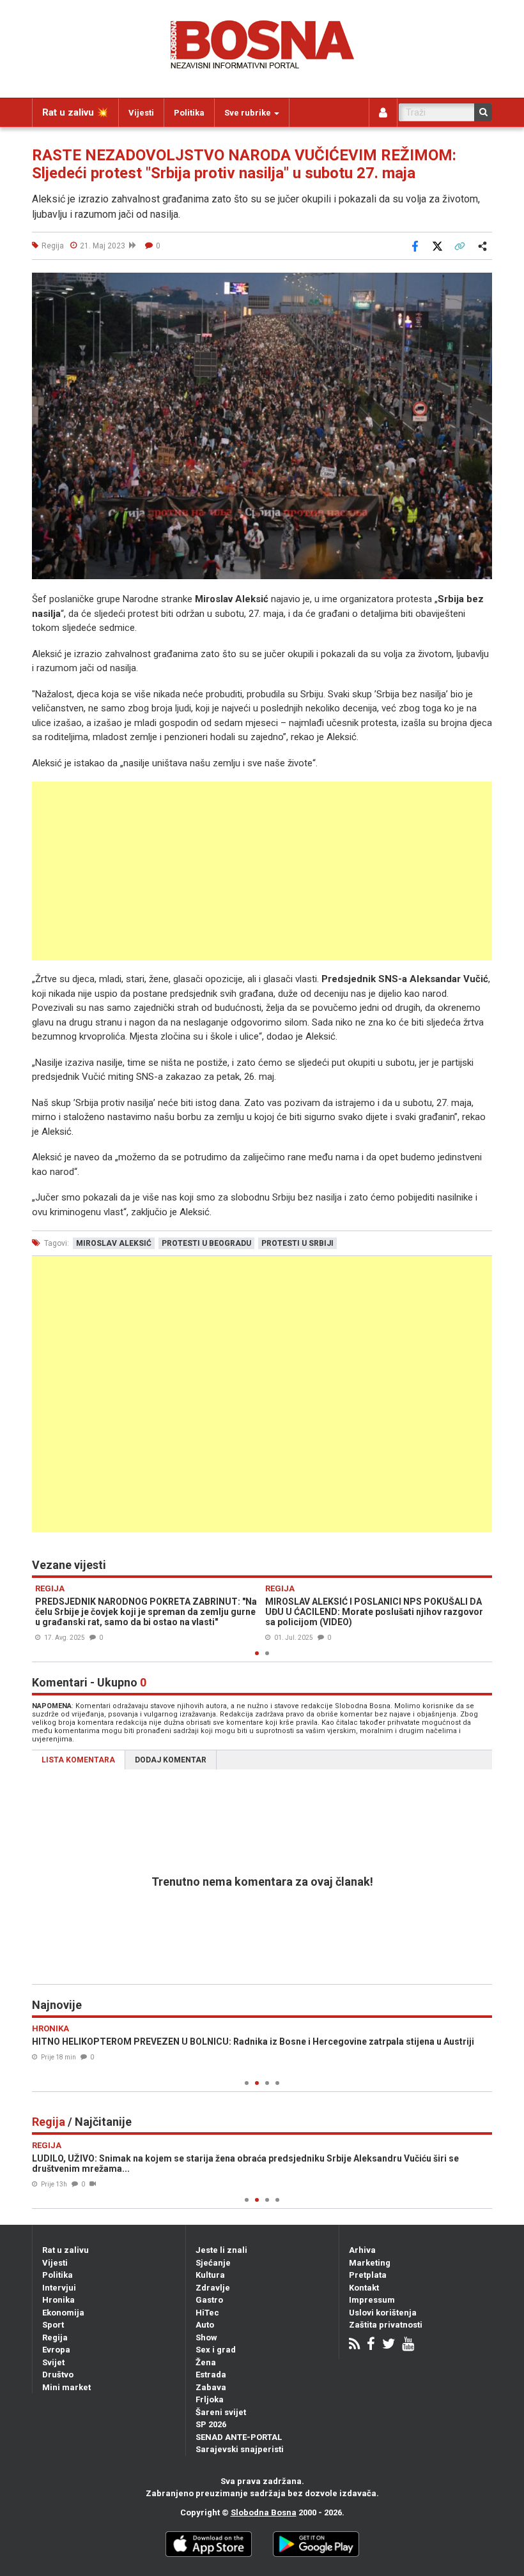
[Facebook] (371, 2345)
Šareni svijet (221, 2412)
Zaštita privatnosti (386, 2325)
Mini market (66, 2387)
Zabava (211, 2387)
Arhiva (362, 2250)
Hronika (58, 2300)
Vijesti (141, 113)
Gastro (209, 2300)
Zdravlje (213, 2288)
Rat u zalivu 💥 (75, 112)
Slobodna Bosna (264, 2512)
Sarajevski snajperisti (240, 2449)
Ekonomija (63, 2313)
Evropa (56, 2350)
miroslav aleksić (114, 1243)
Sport (53, 2325)
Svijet (53, 2362)
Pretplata (368, 2275)
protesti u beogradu (206, 1243)
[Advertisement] (262, 871)
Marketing (370, 2263)
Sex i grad (216, 2350)
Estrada (211, 2375)
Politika (189, 113)
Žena (206, 2362)
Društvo (58, 2375)
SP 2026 (211, 2424)
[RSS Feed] (354, 2345)
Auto (205, 2325)
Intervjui (59, 2288)
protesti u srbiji (297, 1243)
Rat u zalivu (65, 2250)
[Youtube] (408, 2345)
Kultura (210, 2275)
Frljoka (210, 2399)
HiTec (207, 2313)
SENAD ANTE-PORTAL (239, 2437)
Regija (55, 2337)
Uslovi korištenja (383, 2313)
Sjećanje (213, 2263)
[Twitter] (389, 2345)
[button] (481, 284)
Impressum (372, 2300)
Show (206, 2337)
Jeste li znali (221, 2250)
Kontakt (364, 2288)
